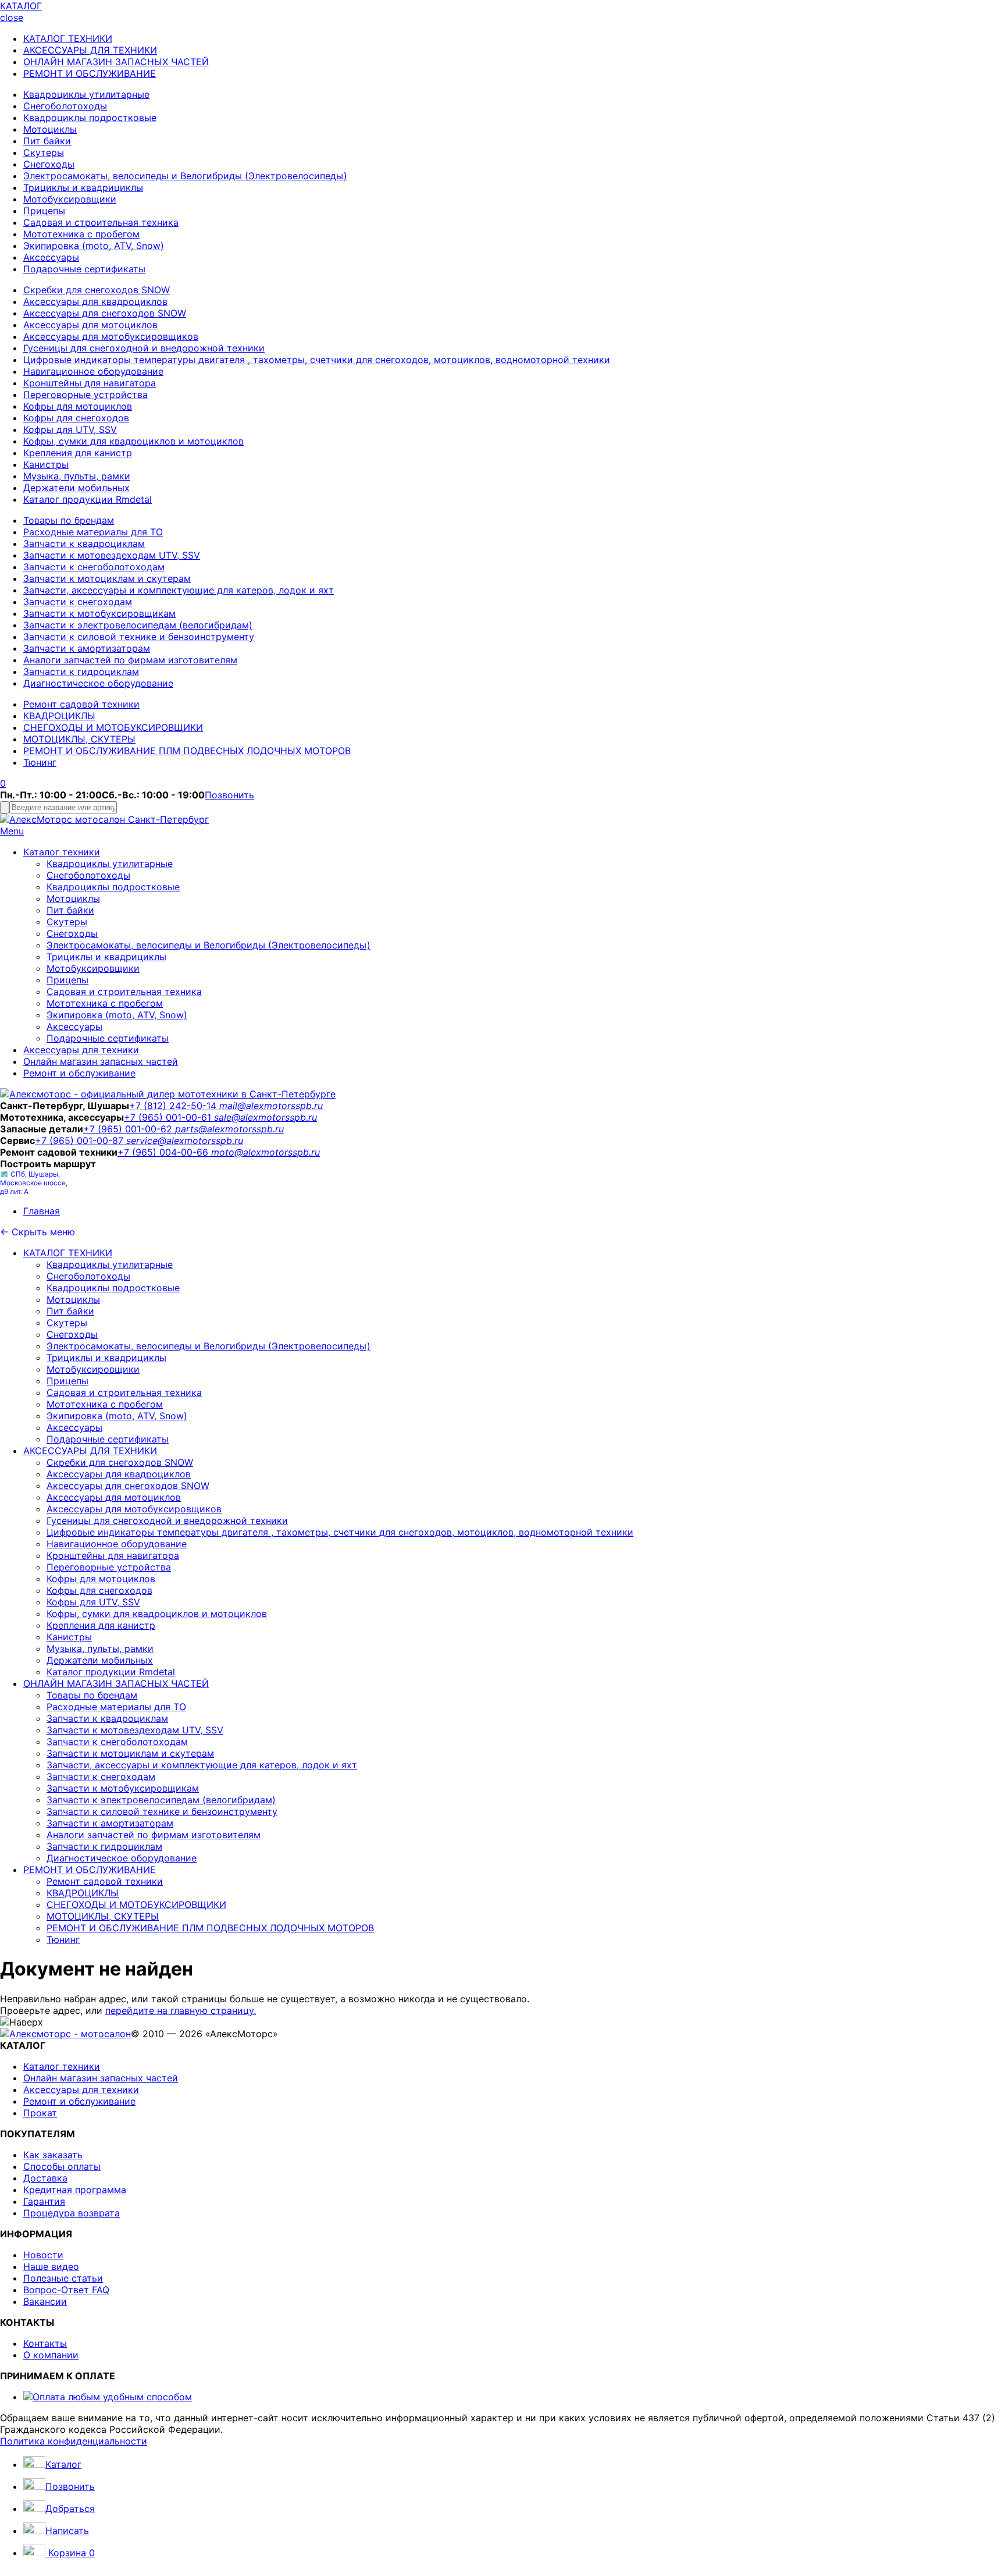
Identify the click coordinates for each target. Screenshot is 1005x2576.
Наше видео (51, 2266)
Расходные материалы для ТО (93, 532)
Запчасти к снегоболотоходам (94, 567)
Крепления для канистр (78, 453)
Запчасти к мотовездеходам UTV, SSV (112, 555)
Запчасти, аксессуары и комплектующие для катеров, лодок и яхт (179, 590)
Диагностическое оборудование (98, 683)
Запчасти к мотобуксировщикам (99, 613)
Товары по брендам (69, 520)
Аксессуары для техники (81, 1050)
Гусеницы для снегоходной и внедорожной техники (144, 348)
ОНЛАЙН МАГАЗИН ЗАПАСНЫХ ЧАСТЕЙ (116, 62)
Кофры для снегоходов (76, 418)
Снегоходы (49, 164)
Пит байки (47, 141)
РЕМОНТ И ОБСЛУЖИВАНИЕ (90, 73)
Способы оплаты (62, 2166)
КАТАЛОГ (21, 6)
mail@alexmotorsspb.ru (271, 1106)
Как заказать (53, 2155)
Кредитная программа (75, 2190)
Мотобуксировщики (70, 199)
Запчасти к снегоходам (78, 602)
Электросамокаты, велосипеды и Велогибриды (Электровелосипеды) (185, 176)
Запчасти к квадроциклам (84, 543)
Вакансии (45, 2301)
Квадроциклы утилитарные (86, 94)
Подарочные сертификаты (84, 269)
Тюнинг (40, 762)
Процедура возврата (72, 2213)
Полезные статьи (63, 2278)
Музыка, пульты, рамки (77, 476)
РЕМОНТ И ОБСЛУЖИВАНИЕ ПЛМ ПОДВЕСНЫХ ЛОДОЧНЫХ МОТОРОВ (187, 751)
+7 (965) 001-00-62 (129, 1129)
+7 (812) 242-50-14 (174, 1106)
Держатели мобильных (76, 488)
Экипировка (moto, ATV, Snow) (94, 246)
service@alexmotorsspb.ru (185, 1140)
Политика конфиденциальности (74, 2441)
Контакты (45, 2343)
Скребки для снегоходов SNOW (97, 290)
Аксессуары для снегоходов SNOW (105, 313)
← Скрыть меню (38, 1232)
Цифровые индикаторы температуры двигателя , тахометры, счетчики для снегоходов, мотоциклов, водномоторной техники (317, 360)
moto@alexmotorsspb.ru (265, 1152)
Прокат (40, 2113)
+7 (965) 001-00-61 (169, 1117)
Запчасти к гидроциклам (81, 671)
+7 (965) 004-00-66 (164, 1152)
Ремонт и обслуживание (79, 1073)
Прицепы (44, 211)
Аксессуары (51, 257)
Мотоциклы (50, 129)
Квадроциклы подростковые (90, 118)
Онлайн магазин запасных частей (101, 1061)
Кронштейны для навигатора (90, 383)
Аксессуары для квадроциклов (95, 301)
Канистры (46, 464)
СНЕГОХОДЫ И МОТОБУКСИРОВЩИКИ (113, 727)
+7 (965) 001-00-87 (81, 1140)
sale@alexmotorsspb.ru (265, 1117)
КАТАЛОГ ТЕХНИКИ (68, 38)
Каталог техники (62, 852)
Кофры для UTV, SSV (70, 429)
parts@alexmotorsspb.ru (229, 1129)
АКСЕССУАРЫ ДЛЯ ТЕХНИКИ (90, 50)
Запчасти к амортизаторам (87, 648)
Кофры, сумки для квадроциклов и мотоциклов (133, 441)
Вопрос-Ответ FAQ (66, 2290)
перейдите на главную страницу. (181, 2010)
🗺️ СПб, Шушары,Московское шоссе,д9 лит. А (34, 1183)
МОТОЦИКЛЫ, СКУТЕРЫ (79, 739)
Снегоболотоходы (65, 106)
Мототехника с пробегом (81, 234)
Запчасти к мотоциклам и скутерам (107, 578)
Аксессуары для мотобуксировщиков (111, 336)
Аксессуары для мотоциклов (90, 325)
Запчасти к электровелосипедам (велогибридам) (138, 625)
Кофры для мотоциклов (78, 406)
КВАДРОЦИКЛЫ (59, 716)
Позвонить (229, 795)
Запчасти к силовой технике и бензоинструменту (139, 637)
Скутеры (44, 152)
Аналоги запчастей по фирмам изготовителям (130, 660)
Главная (42, 1211)
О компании (51, 2355)
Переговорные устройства (85, 395)
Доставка (45, 2178)
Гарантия (44, 2201)
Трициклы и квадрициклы (83, 187)
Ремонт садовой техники (81, 704)
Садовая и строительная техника (101, 222)
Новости (43, 2255)
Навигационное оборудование (93, 371)
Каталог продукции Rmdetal (88, 499)
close (12, 17)
